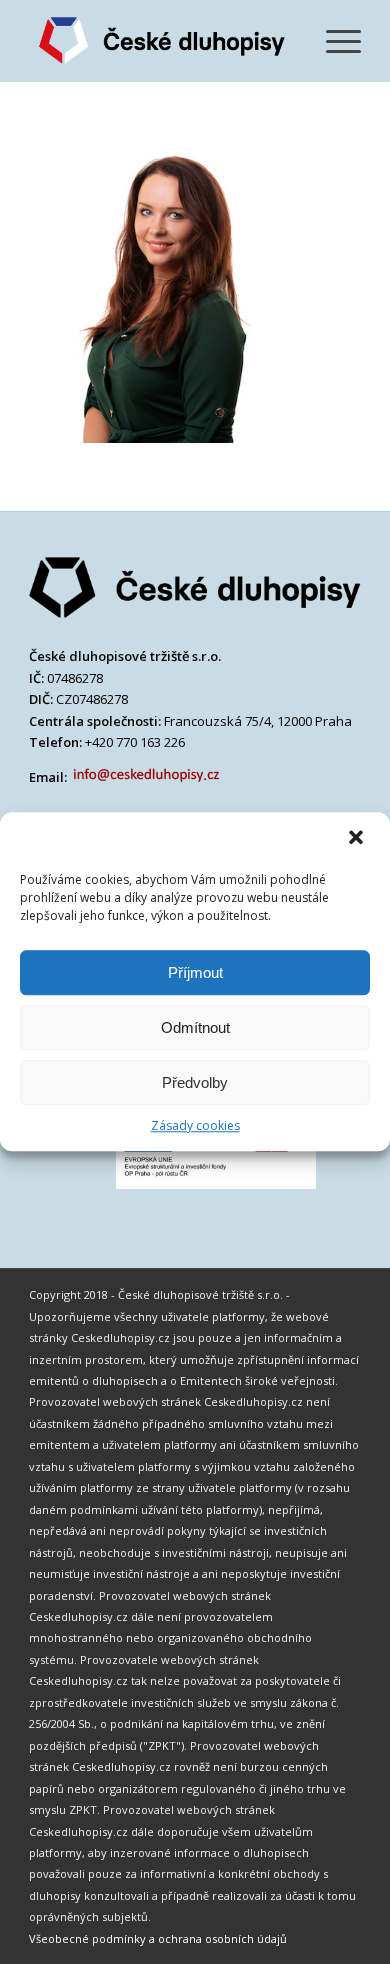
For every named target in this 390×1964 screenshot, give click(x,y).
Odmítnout (195, 1027)
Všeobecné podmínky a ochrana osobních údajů (158, 1938)
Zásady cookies (195, 1125)
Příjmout (195, 972)
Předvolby (195, 1082)
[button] (358, 839)
